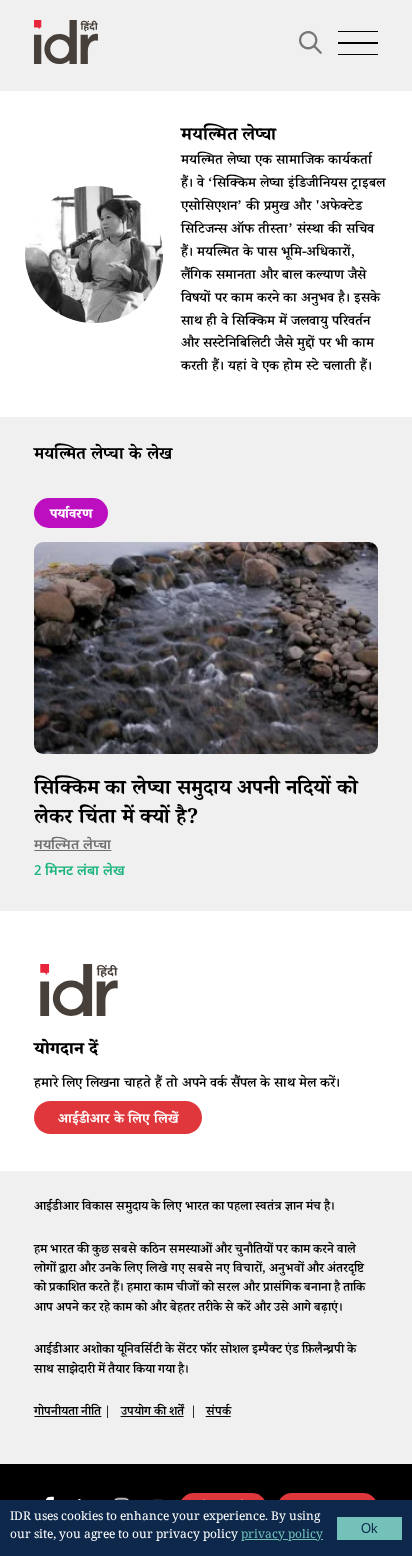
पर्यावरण (71, 516)
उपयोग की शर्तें (152, 1413)
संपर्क (218, 1413)
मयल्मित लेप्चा (72, 846)
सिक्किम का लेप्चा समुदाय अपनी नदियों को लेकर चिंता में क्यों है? (196, 805)
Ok (369, 1528)
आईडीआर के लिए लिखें (118, 1121)
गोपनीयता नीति (67, 1413)
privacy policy (282, 1536)
